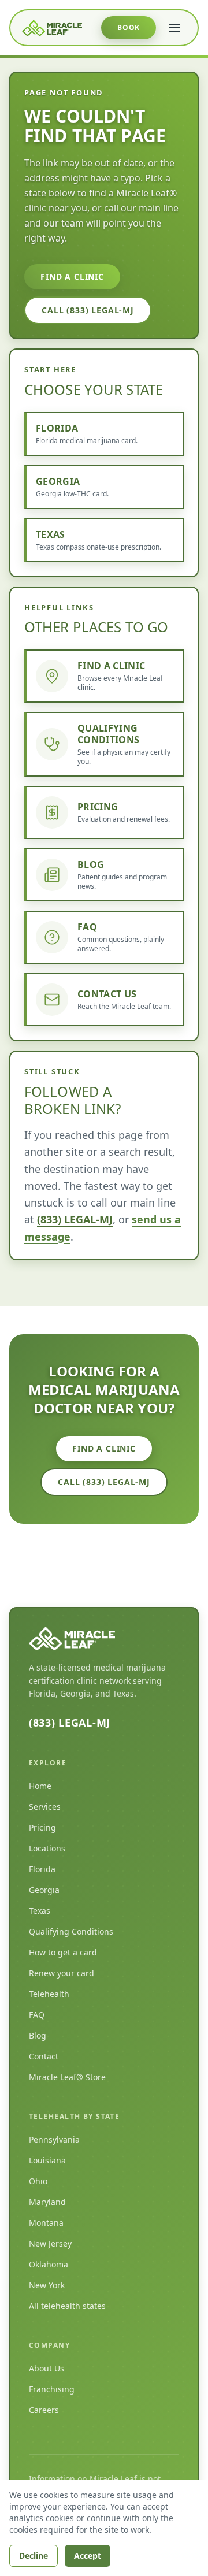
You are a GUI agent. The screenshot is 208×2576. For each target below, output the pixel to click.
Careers (44, 2410)
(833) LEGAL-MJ (75, 1219)
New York (47, 2285)
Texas (40, 1911)
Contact (44, 2056)
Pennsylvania (54, 2139)
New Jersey (50, 2243)
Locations (47, 1848)
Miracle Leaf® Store (67, 2077)
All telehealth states (67, 2306)
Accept (88, 2555)
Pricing (42, 1827)
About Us (47, 2368)
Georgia (44, 1890)
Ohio (38, 2181)
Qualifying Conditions (71, 1931)
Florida (42, 1869)
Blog (38, 2035)
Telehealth (49, 1994)
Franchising (52, 2389)
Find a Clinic (72, 276)
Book (129, 27)
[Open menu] (174, 28)
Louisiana (47, 2160)
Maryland (47, 2202)
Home (40, 1786)
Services (45, 1807)
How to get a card (63, 1952)
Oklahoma (49, 2264)
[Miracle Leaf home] (52, 28)
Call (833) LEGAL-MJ (88, 310)
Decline (34, 2555)
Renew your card (62, 1973)
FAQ (37, 2015)
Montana (46, 2223)
